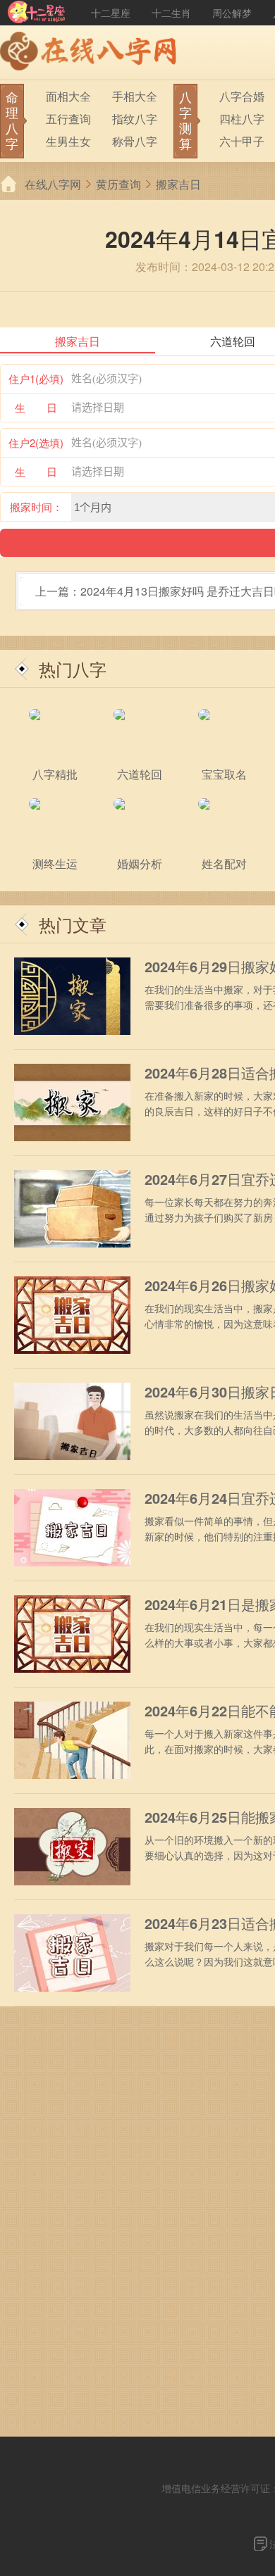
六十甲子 (242, 141)
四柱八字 (242, 119)
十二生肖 (171, 13)
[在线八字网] (92, 53)
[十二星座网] (37, 13)
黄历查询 (118, 184)
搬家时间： (36, 507)
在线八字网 (53, 184)
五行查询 (68, 119)
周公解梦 (232, 13)
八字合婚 (242, 96)
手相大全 (135, 96)
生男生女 (68, 141)
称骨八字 (135, 141)
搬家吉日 (178, 184)
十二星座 (111, 13)
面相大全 (68, 96)
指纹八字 (135, 119)
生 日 (36, 407)
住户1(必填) (36, 378)
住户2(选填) (36, 442)
